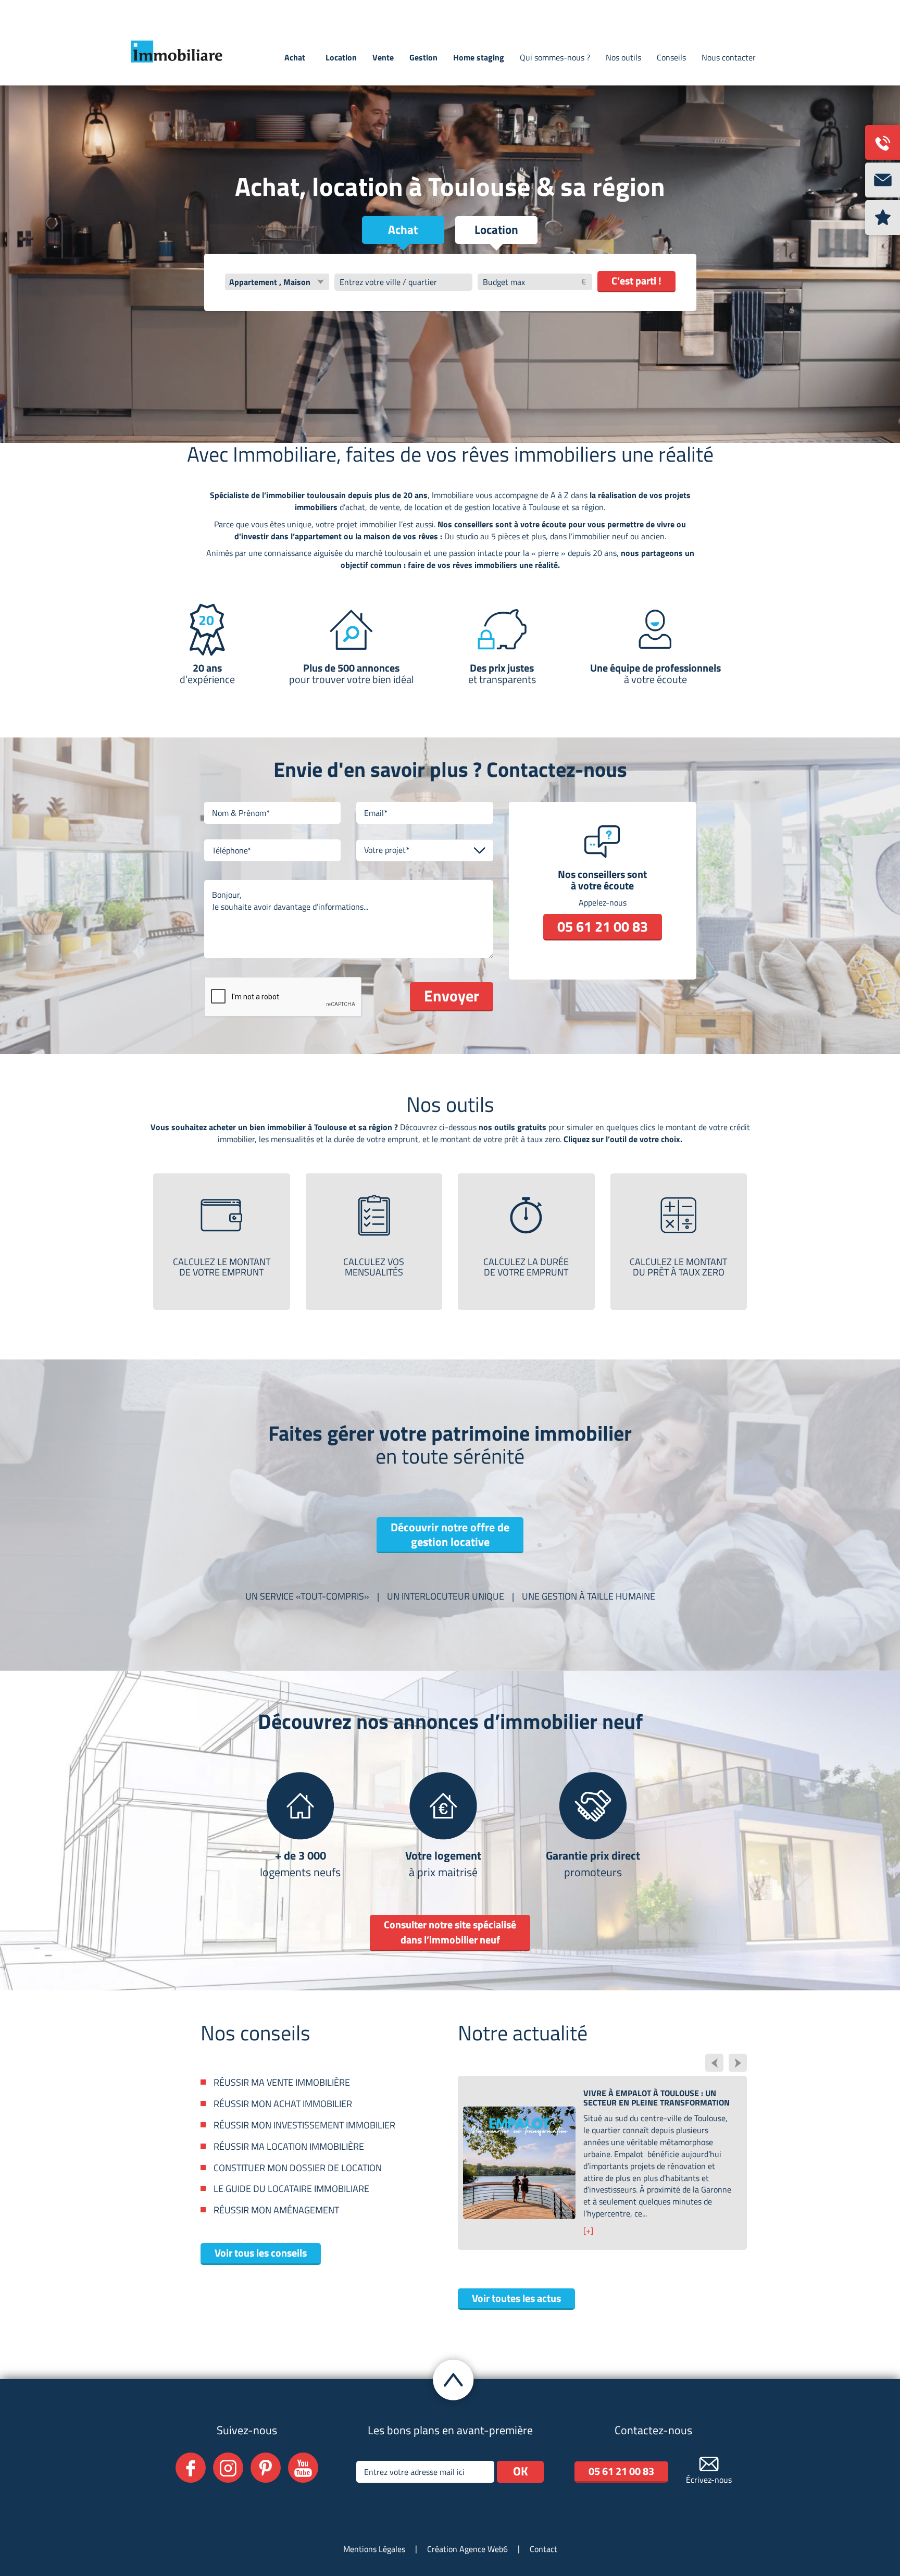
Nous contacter (729, 57)
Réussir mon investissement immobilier (304, 2125)
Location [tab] (496, 230)
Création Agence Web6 (467, 2549)
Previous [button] (714, 2063)
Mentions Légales (374, 2549)
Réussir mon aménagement (276, 2210)
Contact (543, 2549)
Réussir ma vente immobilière (282, 2083)
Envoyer (452, 996)
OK (521, 2471)
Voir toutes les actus (516, 2298)
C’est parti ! (636, 281)
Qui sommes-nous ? (555, 57)
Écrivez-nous (709, 2480)
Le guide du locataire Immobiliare (291, 2189)
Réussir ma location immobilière (289, 2147)
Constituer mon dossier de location (298, 2168)
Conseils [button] (671, 57)
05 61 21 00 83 (603, 926)
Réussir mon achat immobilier (283, 2104)
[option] (602, 2151)
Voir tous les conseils (261, 2253)
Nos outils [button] (623, 57)
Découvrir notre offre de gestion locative (450, 1534)
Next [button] (738, 2063)
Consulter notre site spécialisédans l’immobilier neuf (450, 1932)
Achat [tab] (403, 230)
